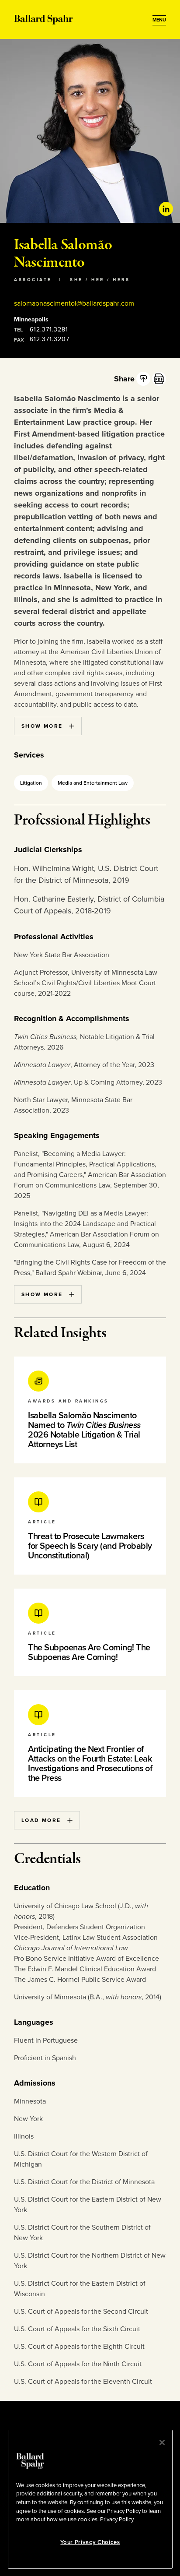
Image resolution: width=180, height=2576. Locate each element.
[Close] (162, 2442)
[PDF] (159, 379)
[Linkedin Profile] (166, 209)
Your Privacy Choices (90, 2542)
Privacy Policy (117, 2520)
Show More (42, 726)
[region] (90, 2499)
